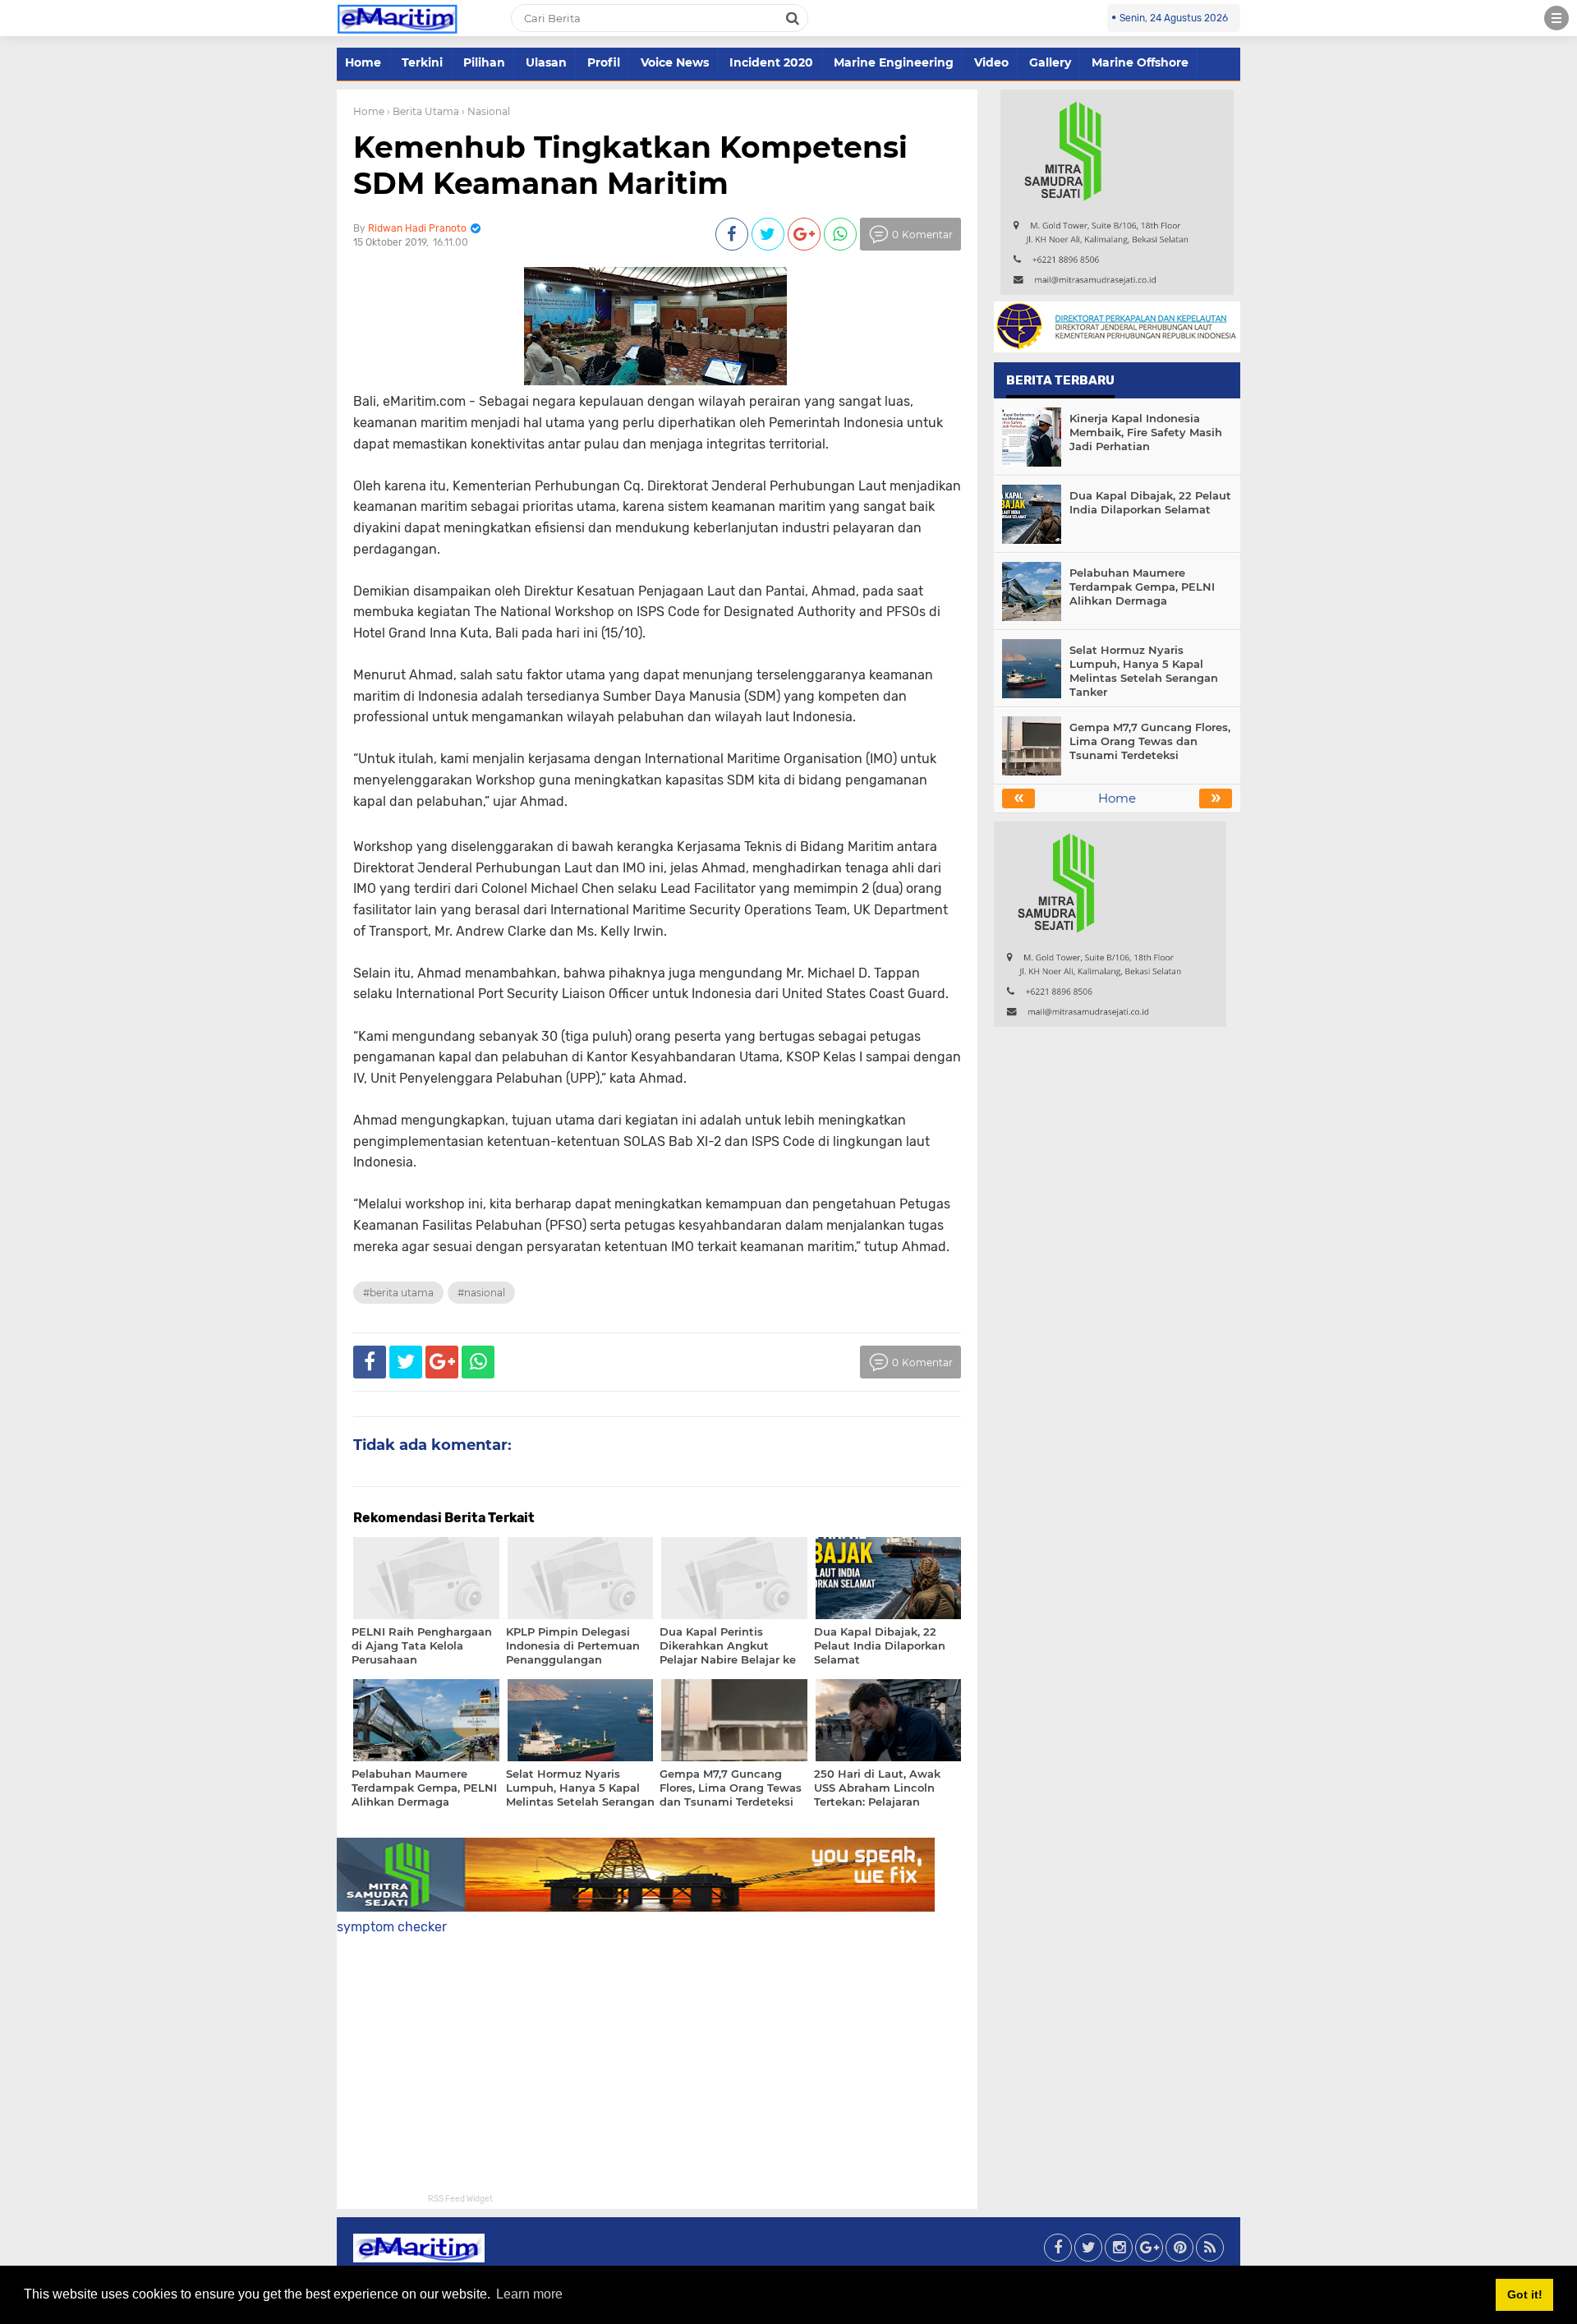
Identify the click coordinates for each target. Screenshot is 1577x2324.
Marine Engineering (894, 62)
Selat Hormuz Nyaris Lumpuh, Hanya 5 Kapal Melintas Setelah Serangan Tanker (1144, 671)
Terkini (422, 62)
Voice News (675, 62)
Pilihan (484, 62)
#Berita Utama (398, 1293)
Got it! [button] (1525, 2294)
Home (363, 62)
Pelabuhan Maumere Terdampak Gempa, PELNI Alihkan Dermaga (1142, 587)
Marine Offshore (1140, 62)
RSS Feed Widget (460, 2199)
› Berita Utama (423, 111)
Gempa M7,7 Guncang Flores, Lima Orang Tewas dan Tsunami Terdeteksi (1150, 741)
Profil (604, 62)
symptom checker (392, 1927)
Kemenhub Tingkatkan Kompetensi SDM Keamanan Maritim (630, 165)
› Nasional (486, 111)
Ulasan (546, 62)
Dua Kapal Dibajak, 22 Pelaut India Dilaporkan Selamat (1150, 502)
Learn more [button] (529, 2294)
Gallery (1050, 62)
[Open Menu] (1556, 18)
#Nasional (481, 1293)
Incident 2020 (771, 62)
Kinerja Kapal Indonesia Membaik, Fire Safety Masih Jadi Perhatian (1146, 432)
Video (991, 62)
